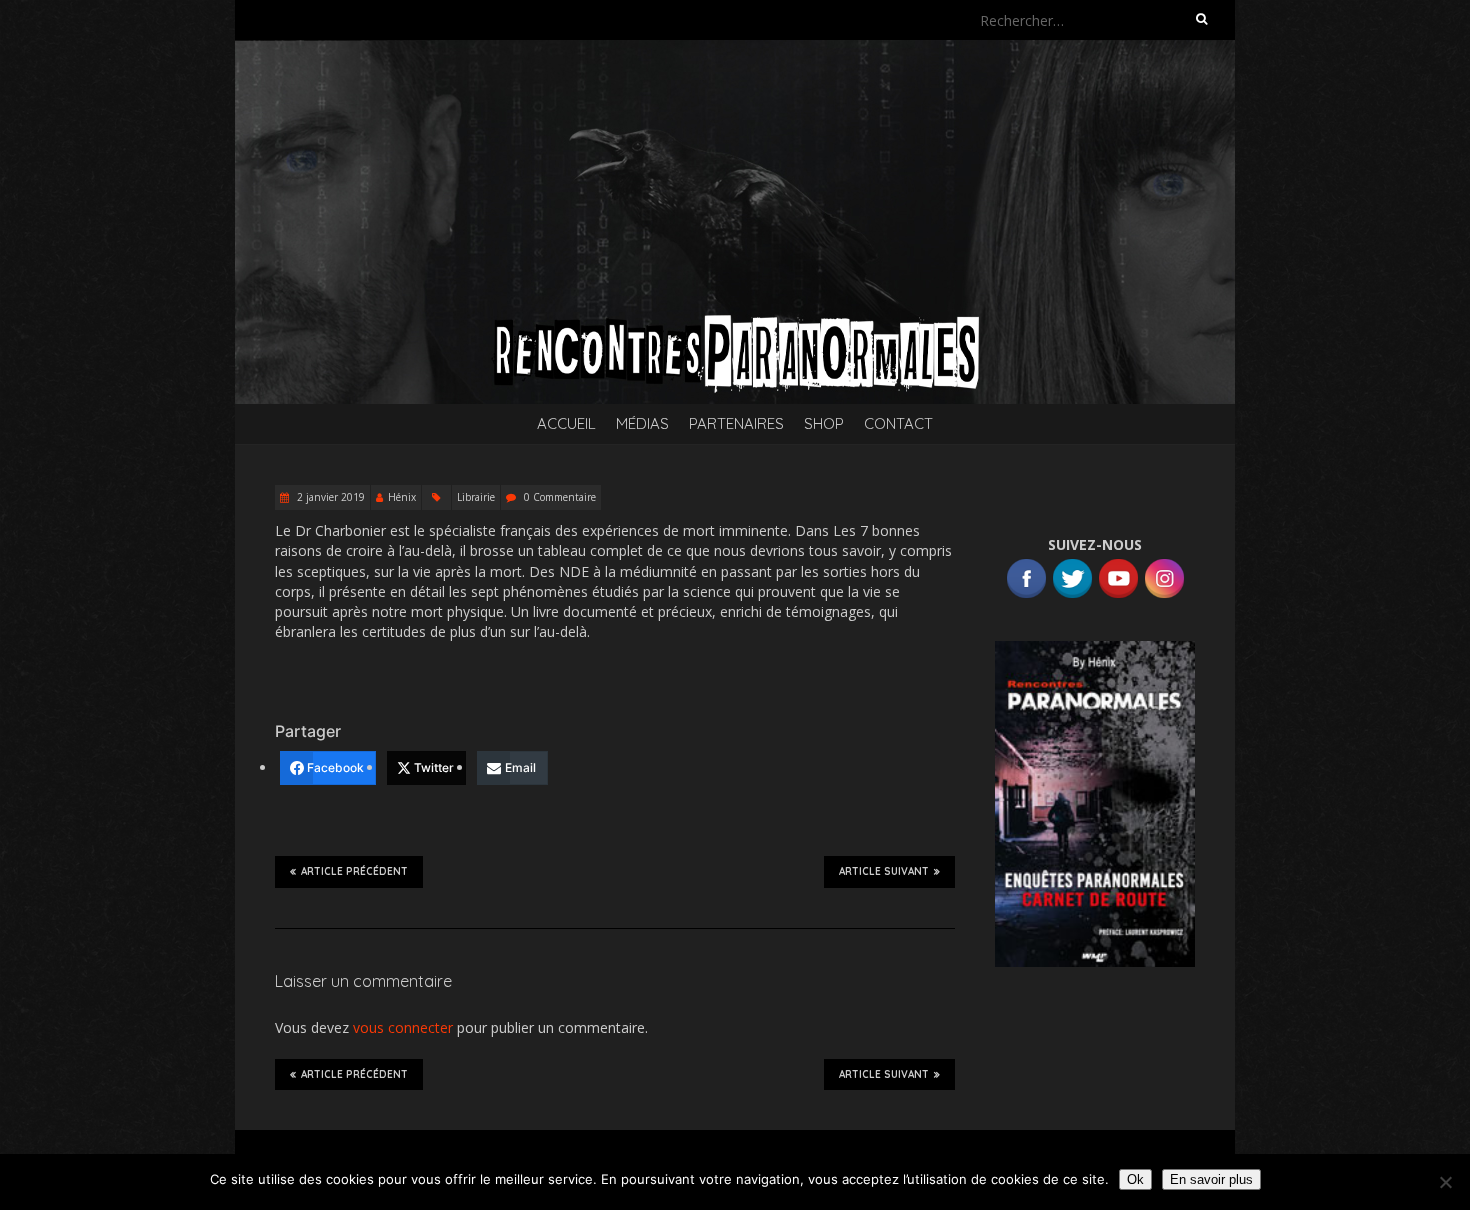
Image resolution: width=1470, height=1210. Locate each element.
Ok (1135, 1179)
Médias (642, 423)
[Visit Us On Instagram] (1164, 565)
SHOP (824, 423)
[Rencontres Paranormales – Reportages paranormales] (735, 49)
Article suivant (884, 871)
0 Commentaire (560, 497)
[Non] (1445, 1182)
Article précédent (354, 871)
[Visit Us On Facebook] (1026, 565)
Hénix (402, 497)
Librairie (476, 497)
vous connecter (403, 1027)
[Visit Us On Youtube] (1118, 565)
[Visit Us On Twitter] (1072, 565)
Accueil (566, 423)
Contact (898, 423)
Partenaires (736, 423)
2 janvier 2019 (329, 497)
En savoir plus (1211, 1179)
